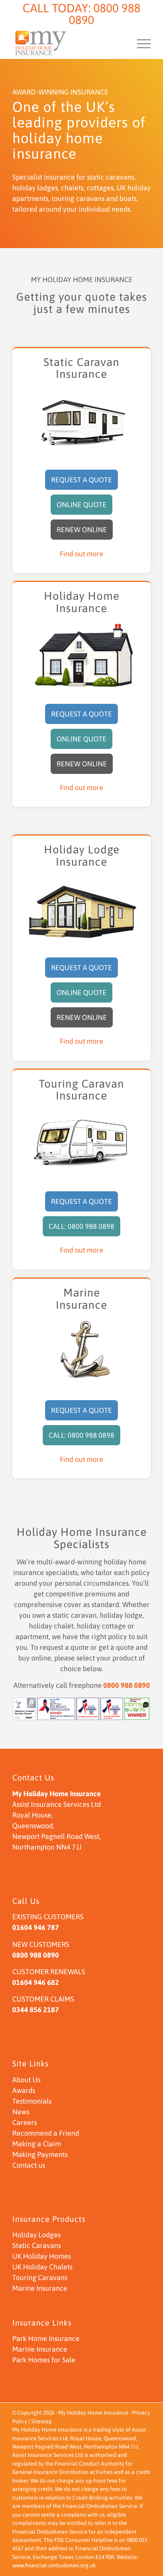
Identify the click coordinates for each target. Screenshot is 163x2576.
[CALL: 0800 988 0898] (81, 1218)
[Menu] (140, 43)
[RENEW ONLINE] (82, 521)
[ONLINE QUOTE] (81, 496)
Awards (24, 2090)
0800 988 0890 (105, 14)
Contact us (29, 2165)
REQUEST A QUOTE (81, 480)
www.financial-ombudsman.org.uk (54, 2565)
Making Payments (40, 2154)
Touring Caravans (40, 2277)
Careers (25, 2122)
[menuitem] (140, 43)
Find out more (81, 554)
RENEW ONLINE (82, 530)
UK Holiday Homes (42, 2256)
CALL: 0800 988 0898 (81, 1226)
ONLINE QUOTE (81, 505)
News (21, 2112)
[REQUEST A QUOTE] (81, 471)
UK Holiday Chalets (42, 2267)
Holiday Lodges (36, 2235)
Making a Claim (37, 2144)
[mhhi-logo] (68, 43)
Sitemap (42, 2421)
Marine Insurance (40, 2288)
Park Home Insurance (46, 2338)
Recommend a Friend (46, 2133)
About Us (26, 2080)
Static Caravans (37, 2245)
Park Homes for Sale (44, 2360)
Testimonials (32, 2101)
